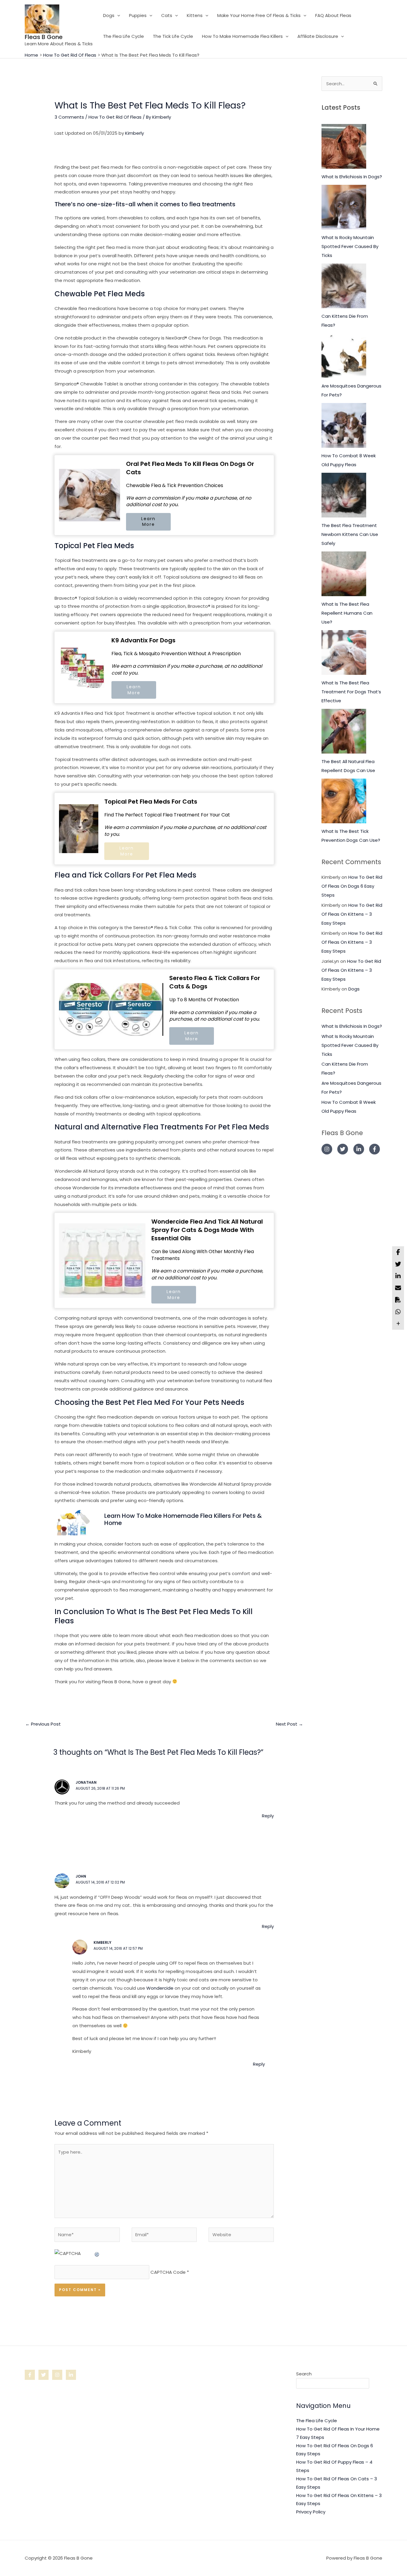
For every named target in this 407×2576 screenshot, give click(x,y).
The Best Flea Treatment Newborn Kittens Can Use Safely (350, 534)
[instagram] (329, 1149)
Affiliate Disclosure (318, 36)
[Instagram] (57, 2375)
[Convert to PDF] (398, 1300)
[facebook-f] (375, 1149)
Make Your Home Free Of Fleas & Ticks (259, 15)
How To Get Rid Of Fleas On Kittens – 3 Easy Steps (352, 914)
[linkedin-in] (361, 1149)
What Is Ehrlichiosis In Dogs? (352, 177)
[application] (117, 16)
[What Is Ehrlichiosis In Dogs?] (344, 146)
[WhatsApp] (398, 1312)
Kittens (195, 15)
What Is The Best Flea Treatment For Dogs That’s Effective (351, 692)
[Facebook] (30, 2375)
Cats (167, 15)
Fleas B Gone (44, 37)
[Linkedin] (71, 2375)
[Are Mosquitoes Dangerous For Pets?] (344, 356)
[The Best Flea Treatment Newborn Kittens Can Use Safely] (344, 495)
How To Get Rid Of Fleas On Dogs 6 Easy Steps (352, 886)
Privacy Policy (311, 2512)
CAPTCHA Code (168, 2272)
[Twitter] (44, 2375)
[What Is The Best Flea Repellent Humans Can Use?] (344, 574)
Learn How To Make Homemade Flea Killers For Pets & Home (183, 1519)
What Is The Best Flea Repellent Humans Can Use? (347, 613)
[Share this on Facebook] (398, 1252)
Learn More (148, 522)
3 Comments (69, 117)
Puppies (138, 15)
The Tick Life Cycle (173, 36)
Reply (268, 1816)
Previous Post (43, 1724)
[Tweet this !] (398, 1264)
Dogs (109, 15)
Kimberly (135, 133)
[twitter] (345, 1149)
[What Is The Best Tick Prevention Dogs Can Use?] (344, 801)
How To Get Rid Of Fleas (115, 117)
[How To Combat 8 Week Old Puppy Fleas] (344, 425)
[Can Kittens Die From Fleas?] (344, 286)
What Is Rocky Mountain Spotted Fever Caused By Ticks (350, 246)
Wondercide (160, 1988)
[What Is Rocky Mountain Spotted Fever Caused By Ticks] (344, 207)
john (81, 1876)
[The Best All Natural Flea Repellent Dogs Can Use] (344, 731)
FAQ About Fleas (333, 15)
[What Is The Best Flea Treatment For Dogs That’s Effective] (344, 652)
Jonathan (86, 1782)
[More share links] (398, 1324)
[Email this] (398, 1288)
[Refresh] (97, 2253)
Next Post (289, 1724)
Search (304, 2374)
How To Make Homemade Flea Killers (242, 36)
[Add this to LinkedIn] (398, 1276)
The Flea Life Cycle (124, 36)
